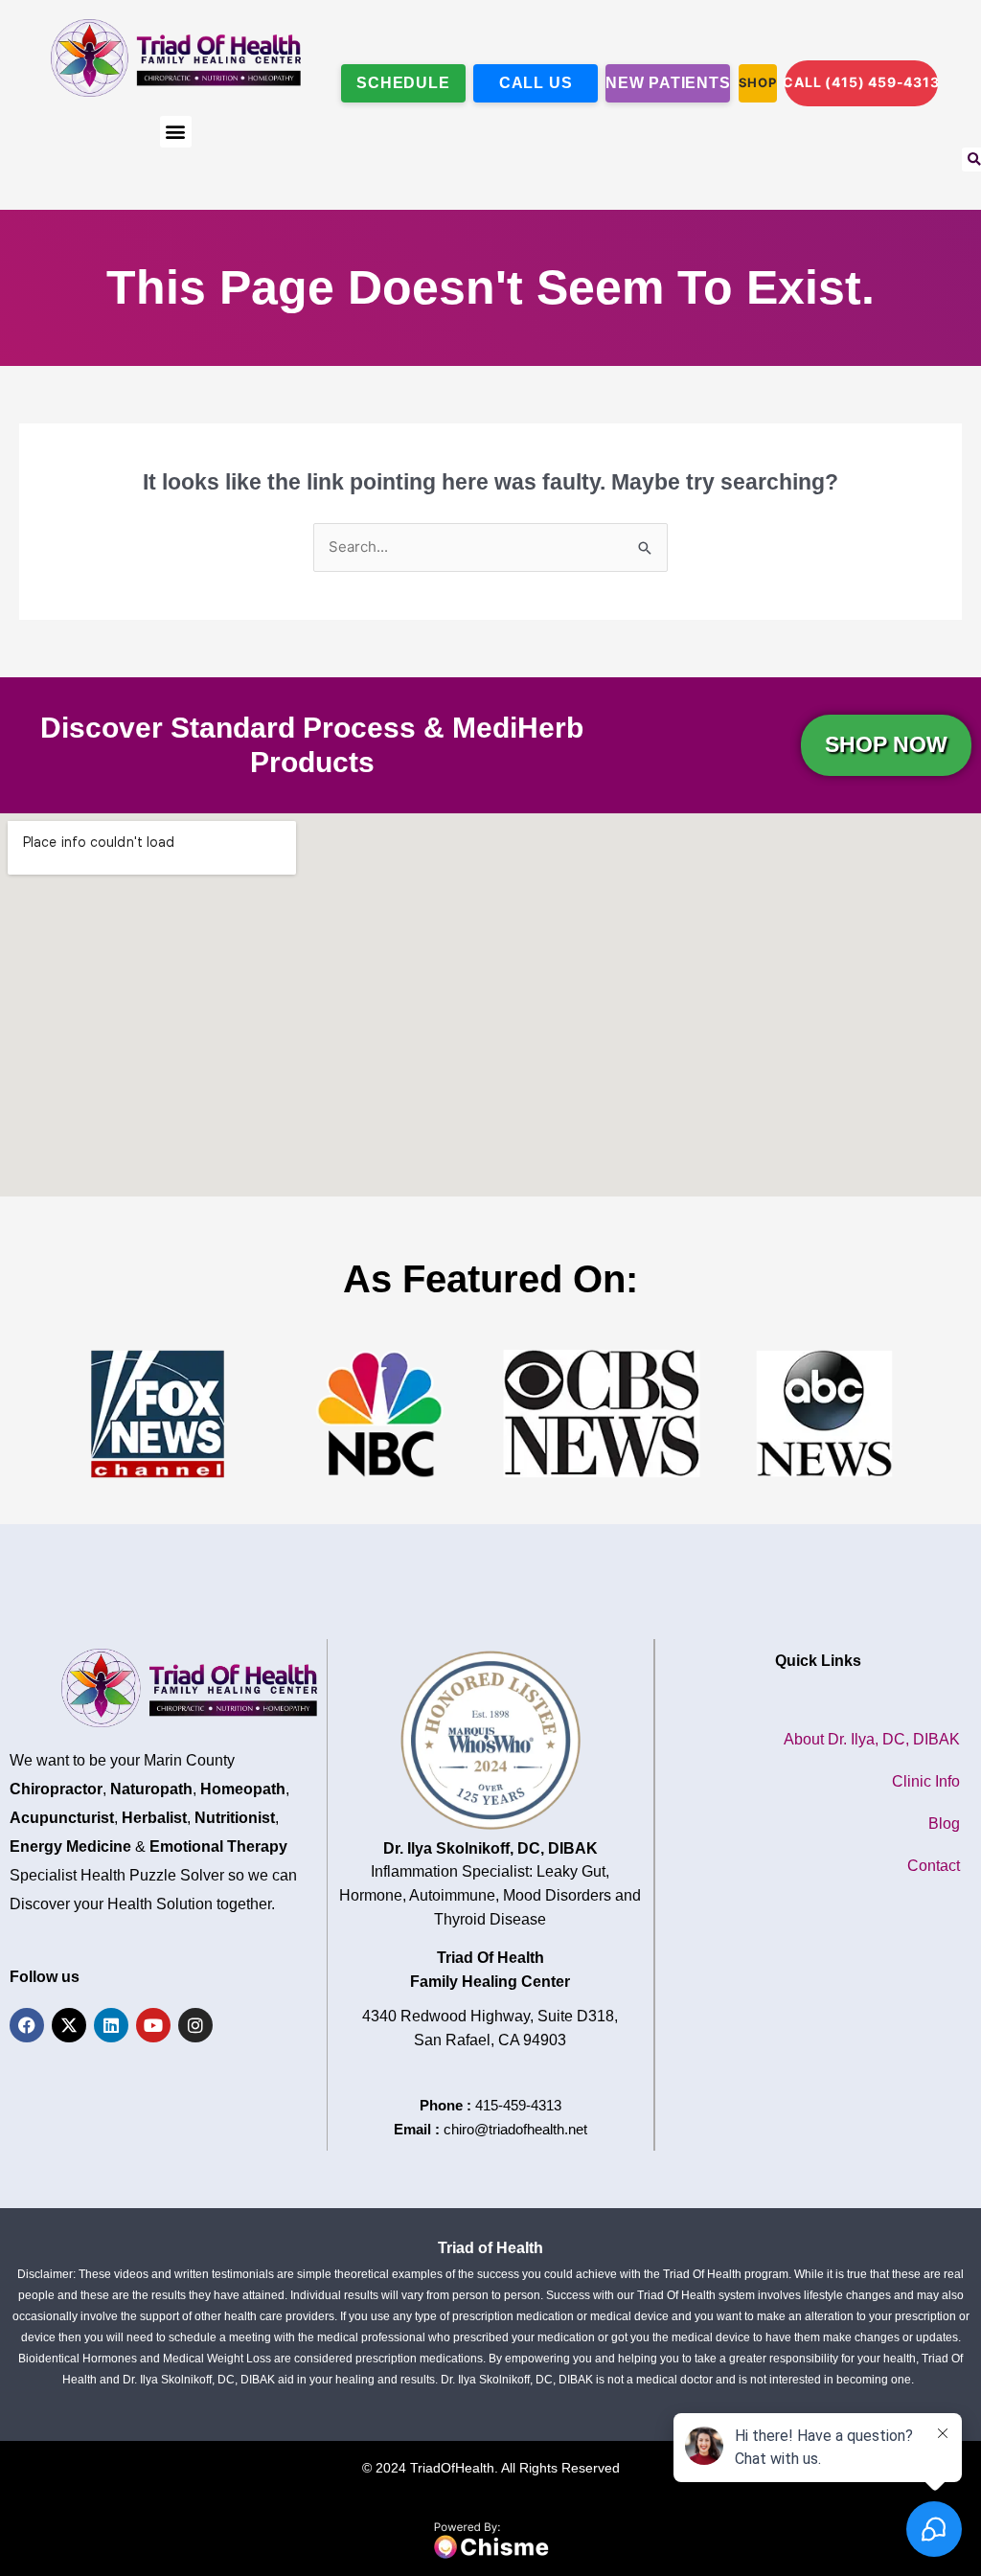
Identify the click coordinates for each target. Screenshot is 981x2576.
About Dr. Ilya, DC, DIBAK (872, 1739)
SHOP (758, 82)
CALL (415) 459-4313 (861, 82)
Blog (944, 1824)
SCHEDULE (403, 83)
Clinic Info (926, 1781)
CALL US (536, 83)
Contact (934, 1866)
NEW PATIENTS (668, 83)
